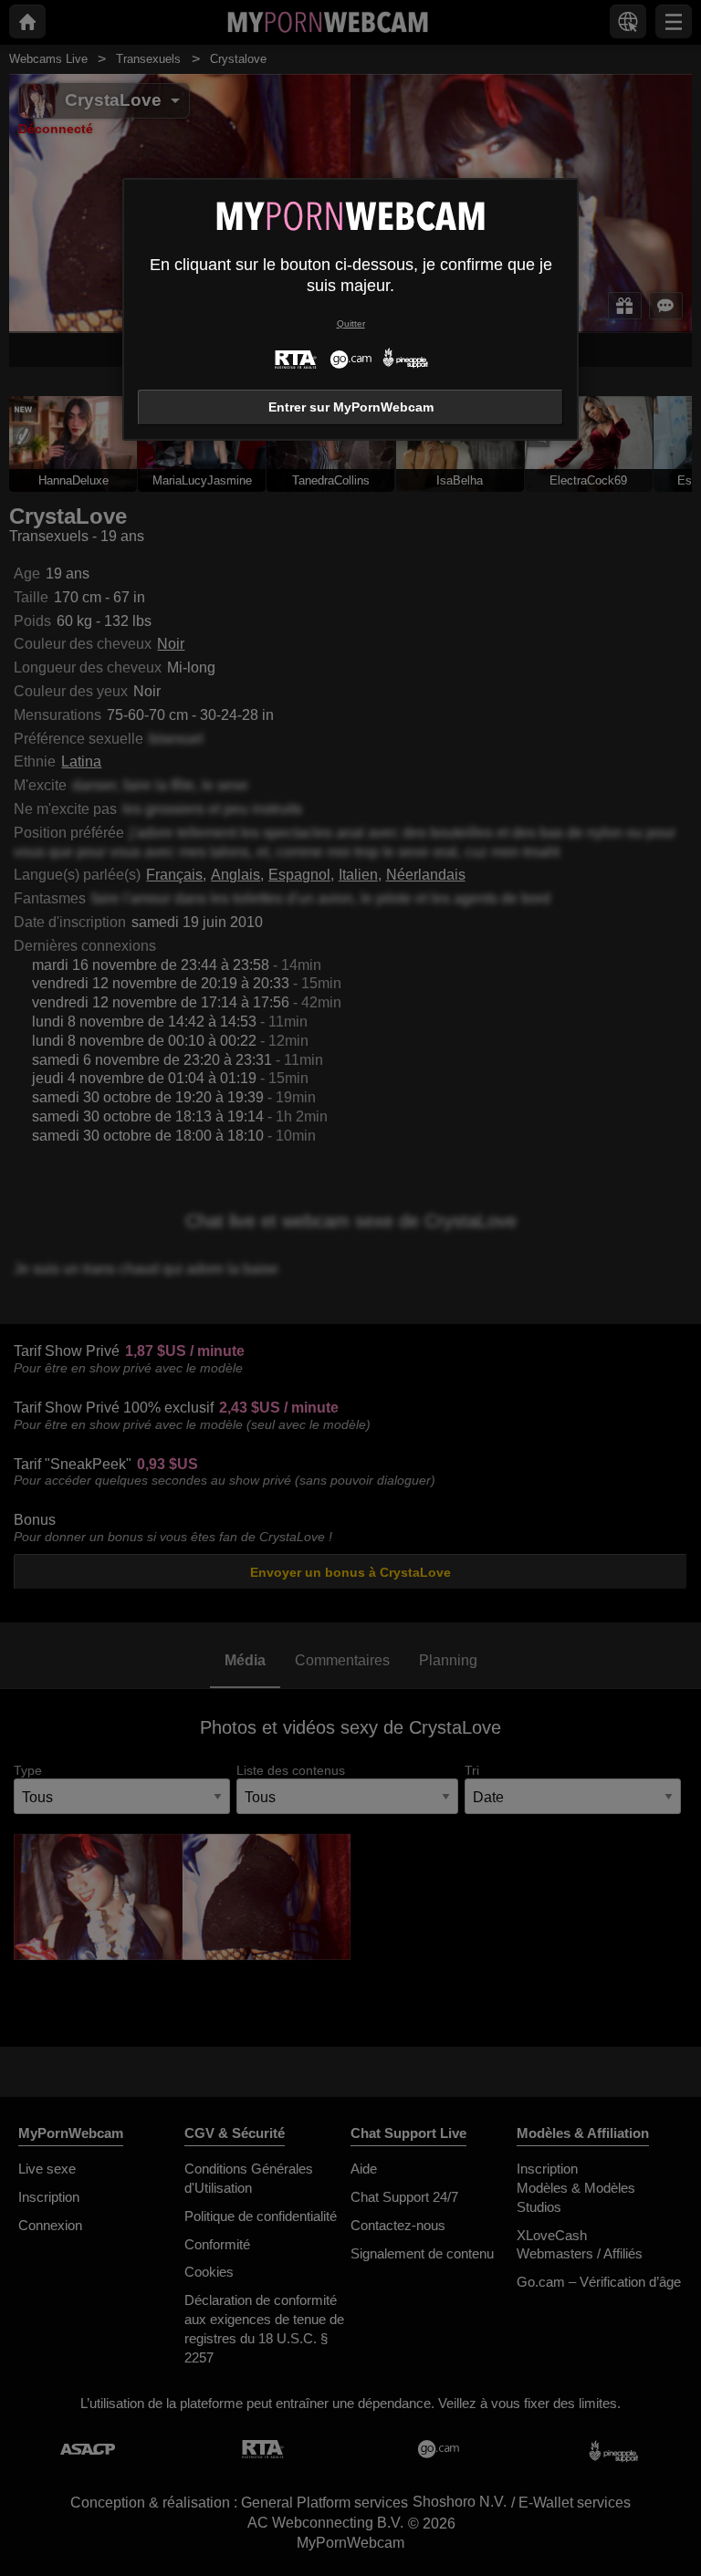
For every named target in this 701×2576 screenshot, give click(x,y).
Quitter (351, 323)
